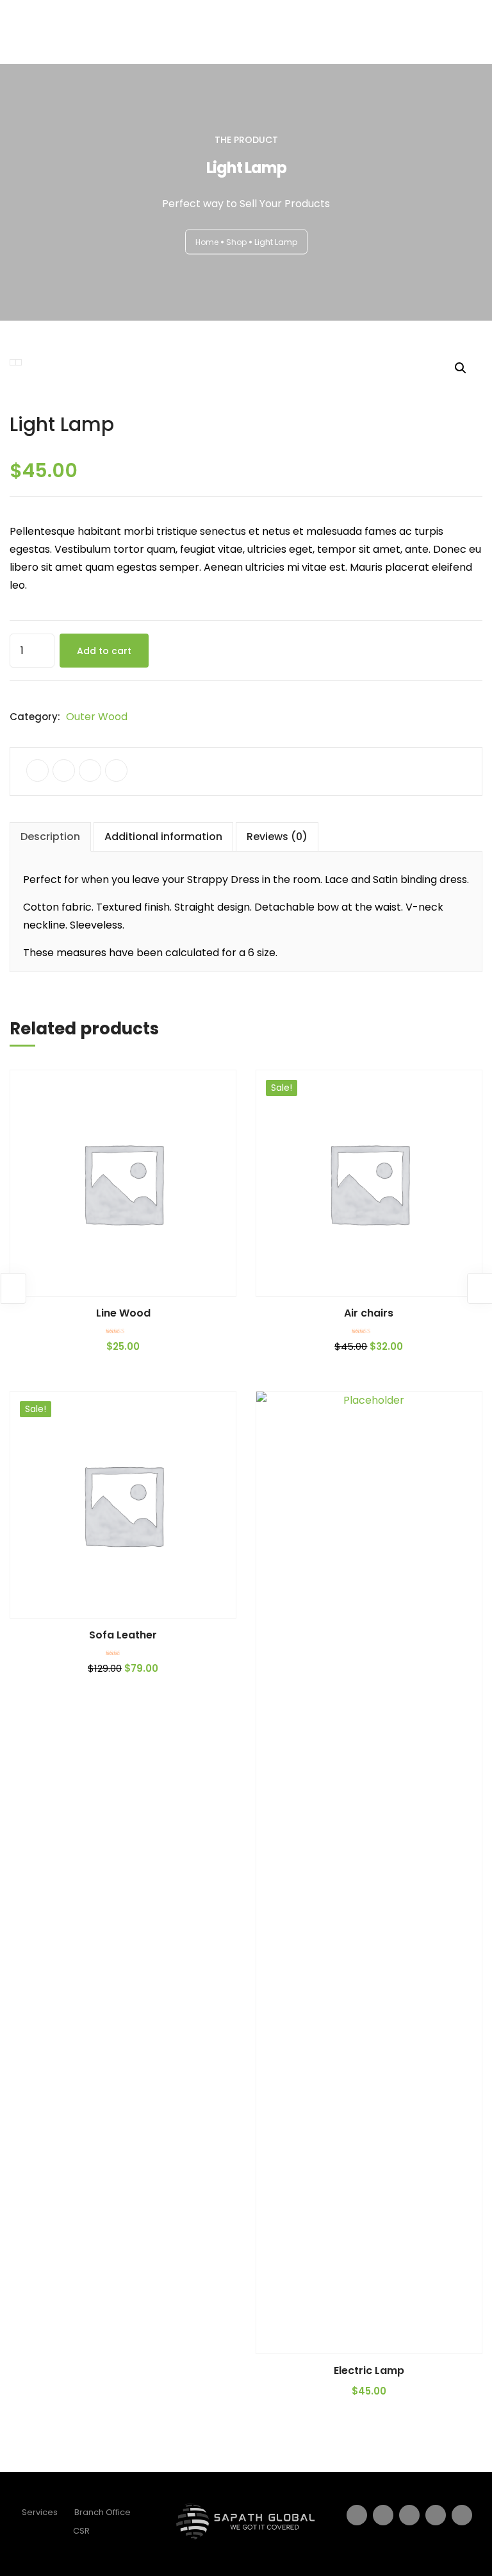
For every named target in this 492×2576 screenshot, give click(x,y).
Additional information (163, 837)
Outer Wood (97, 717)
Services (40, 2512)
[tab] (50, 837)
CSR (81, 2531)
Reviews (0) (277, 837)
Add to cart (104, 651)
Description (50, 837)
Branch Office (102, 2512)
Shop (236, 241)
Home (207, 241)
